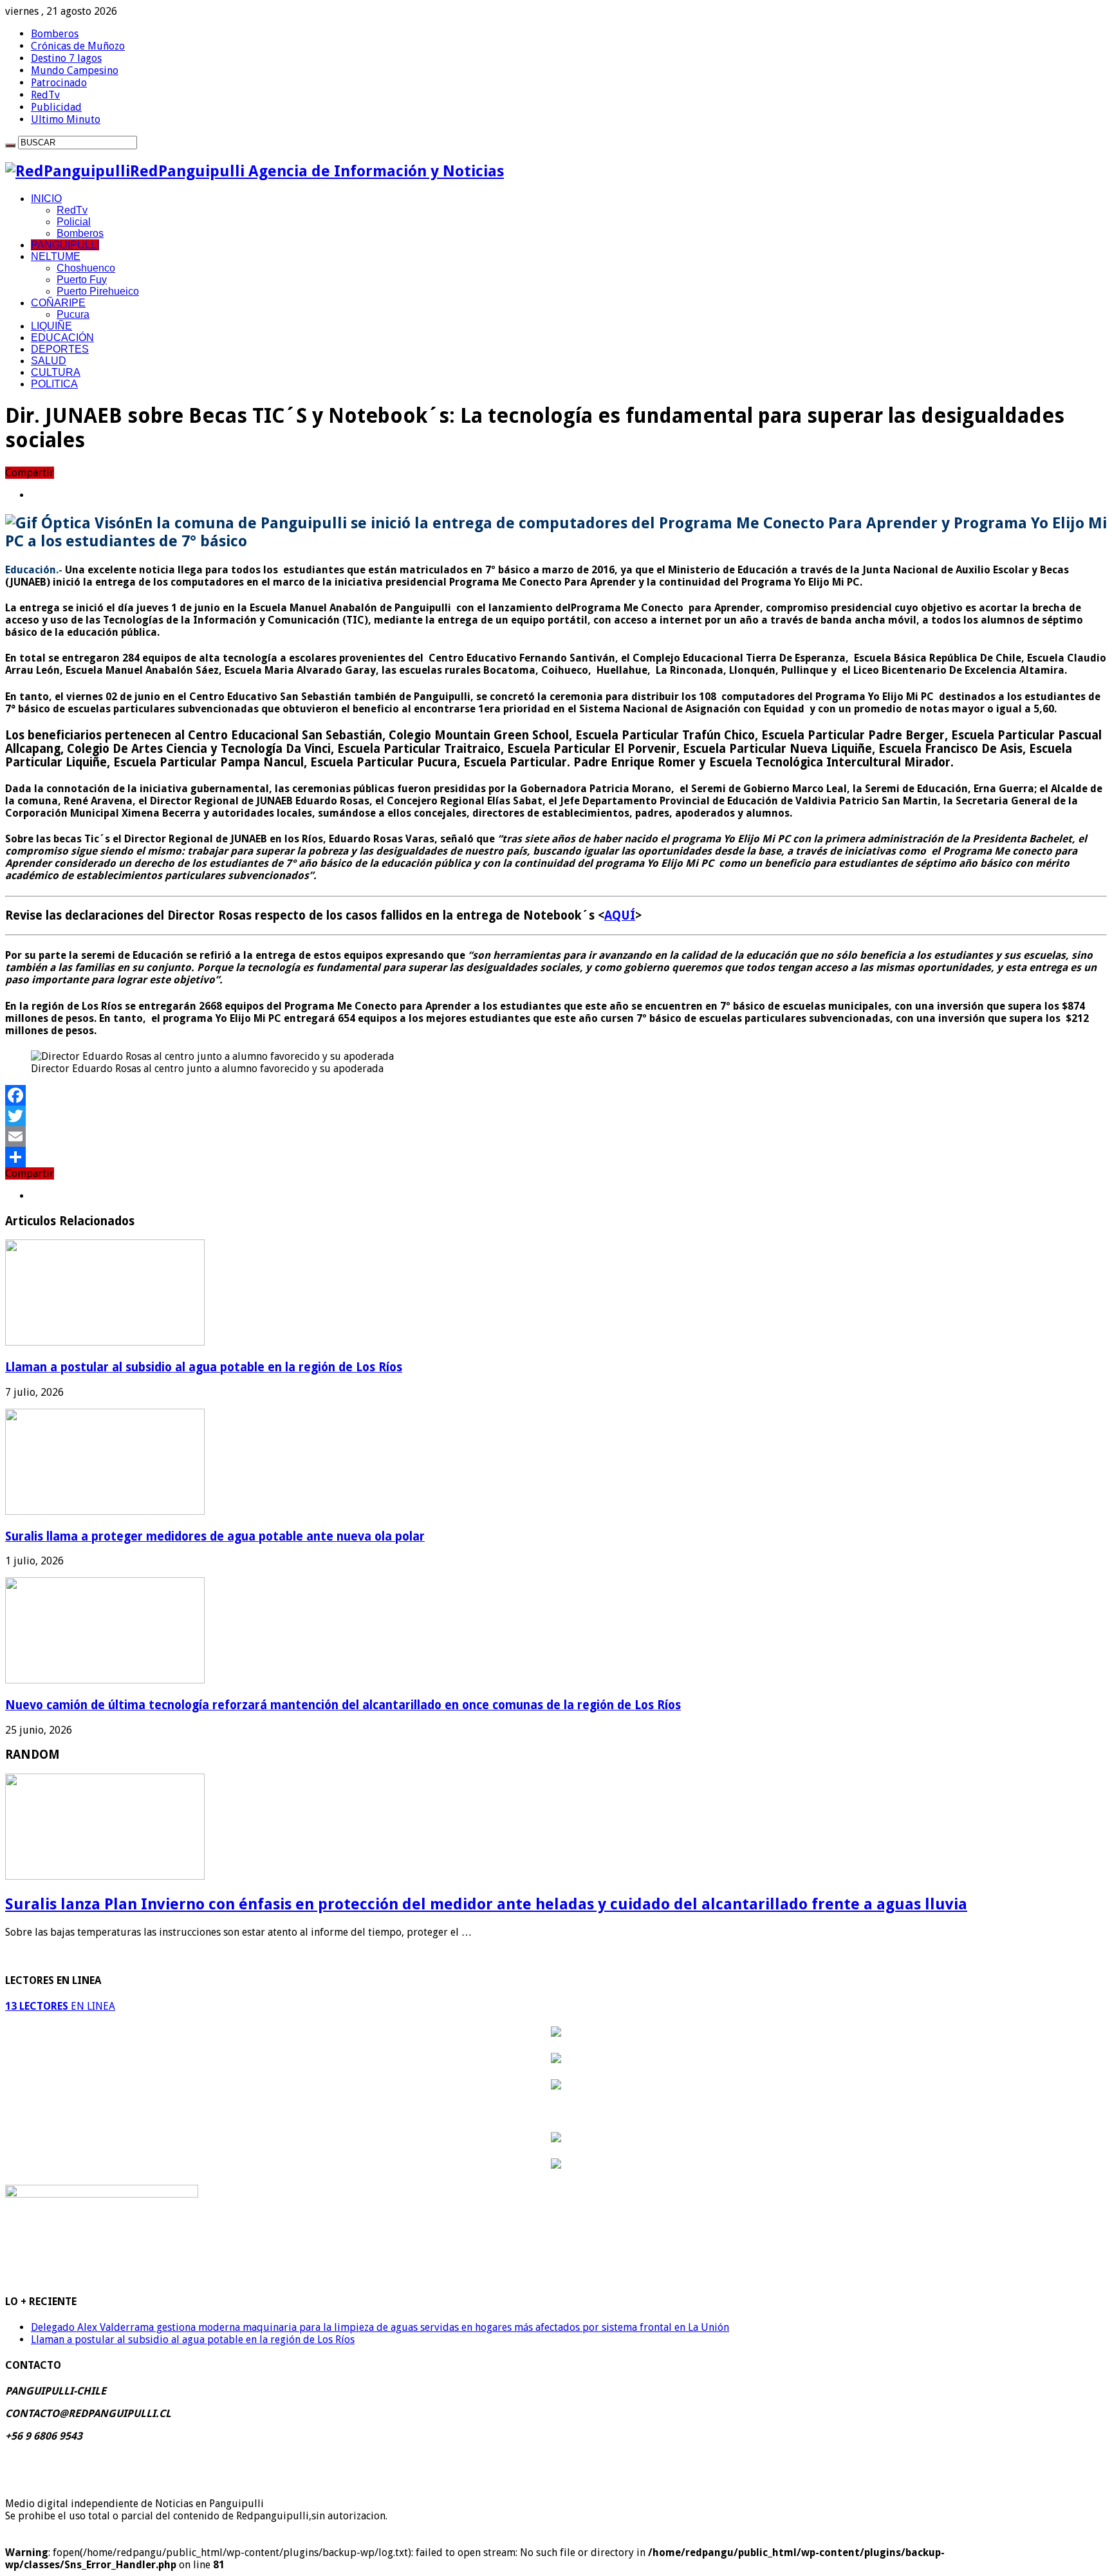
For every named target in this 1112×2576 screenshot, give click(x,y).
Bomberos (55, 34)
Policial (74, 222)
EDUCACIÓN (62, 338)
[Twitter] (556, 1116)
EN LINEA (60, 2006)
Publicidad (56, 107)
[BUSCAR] (10, 145)
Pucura (73, 314)
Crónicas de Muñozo (78, 46)
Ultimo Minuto (66, 119)
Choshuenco (86, 268)
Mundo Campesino (75, 70)
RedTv (45, 95)
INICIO (46, 199)
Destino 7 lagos (66, 58)
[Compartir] (556, 1157)
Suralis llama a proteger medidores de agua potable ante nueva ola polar (215, 1536)
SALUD (49, 361)
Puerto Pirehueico (98, 291)
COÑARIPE (58, 303)
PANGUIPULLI (65, 245)
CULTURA (56, 372)
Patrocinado (59, 83)
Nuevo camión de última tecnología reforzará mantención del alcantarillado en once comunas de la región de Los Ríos (343, 1705)
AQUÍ (620, 915)
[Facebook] (556, 1095)
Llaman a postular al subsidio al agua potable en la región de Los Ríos (204, 1367)
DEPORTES (60, 349)
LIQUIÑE (51, 326)
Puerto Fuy (82, 280)
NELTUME (56, 256)
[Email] (556, 1136)
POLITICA (54, 384)
